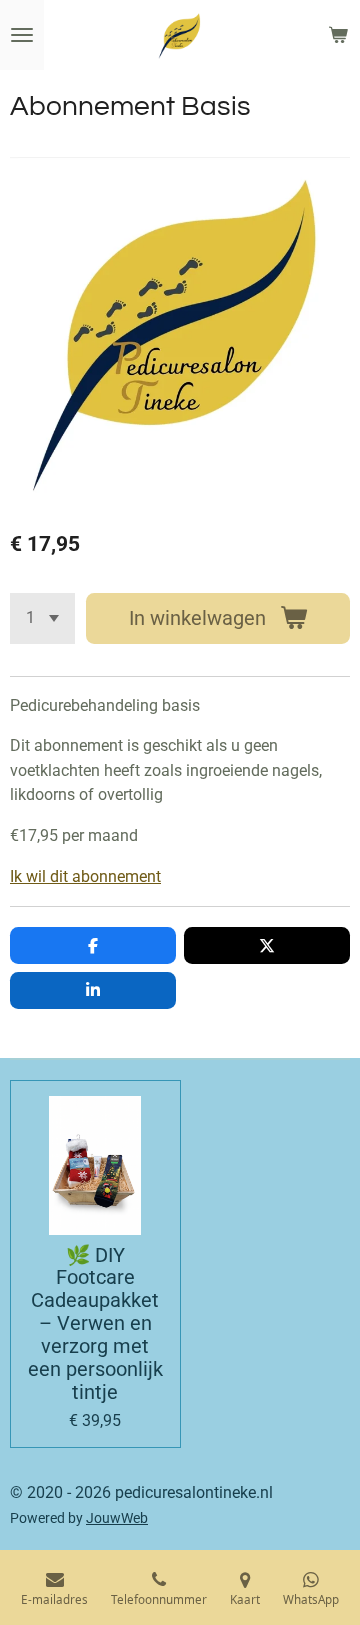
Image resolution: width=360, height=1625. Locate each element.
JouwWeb (117, 1518)
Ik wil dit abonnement (85, 876)
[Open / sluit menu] (22, 35)
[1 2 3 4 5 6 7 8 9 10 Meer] (42, 618)
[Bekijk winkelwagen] (338, 35)
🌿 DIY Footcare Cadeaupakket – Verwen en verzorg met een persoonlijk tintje (95, 1324)
